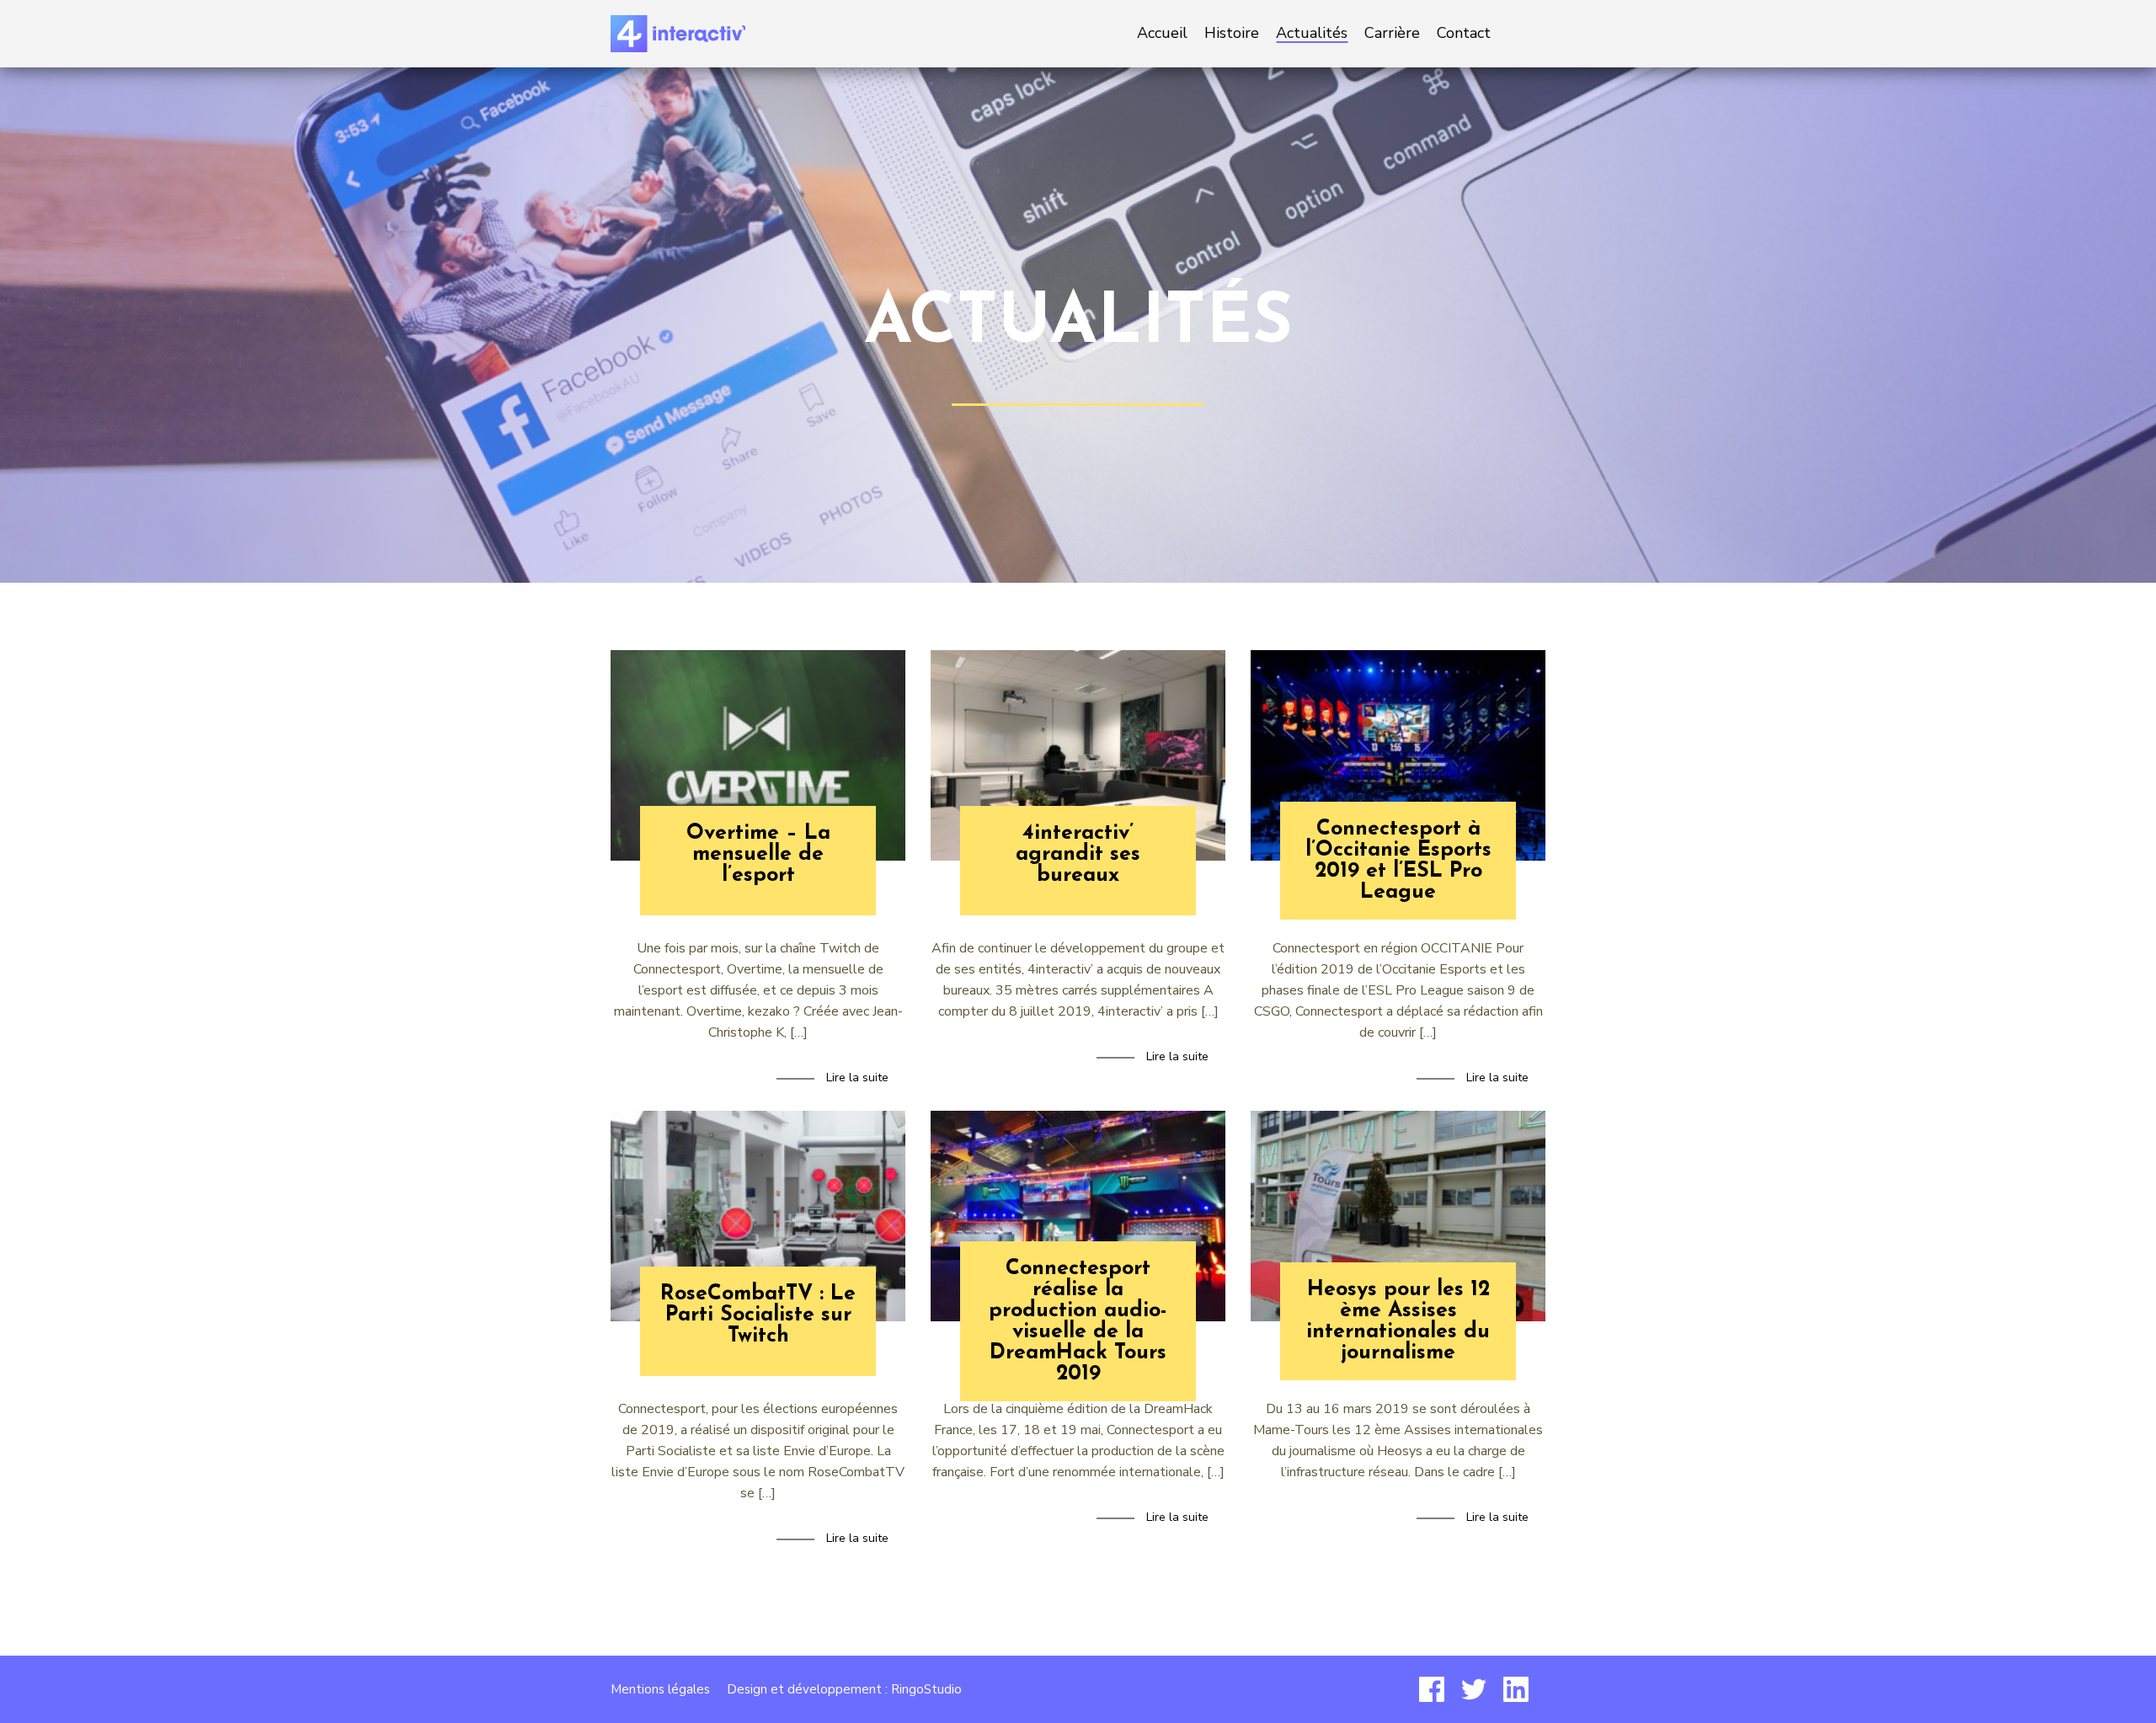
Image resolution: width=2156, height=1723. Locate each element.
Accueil (1162, 33)
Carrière (1392, 33)
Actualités (1312, 33)
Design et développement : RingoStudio (844, 1689)
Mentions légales (660, 1689)
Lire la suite (857, 1078)
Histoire (1232, 33)
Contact (1464, 33)
